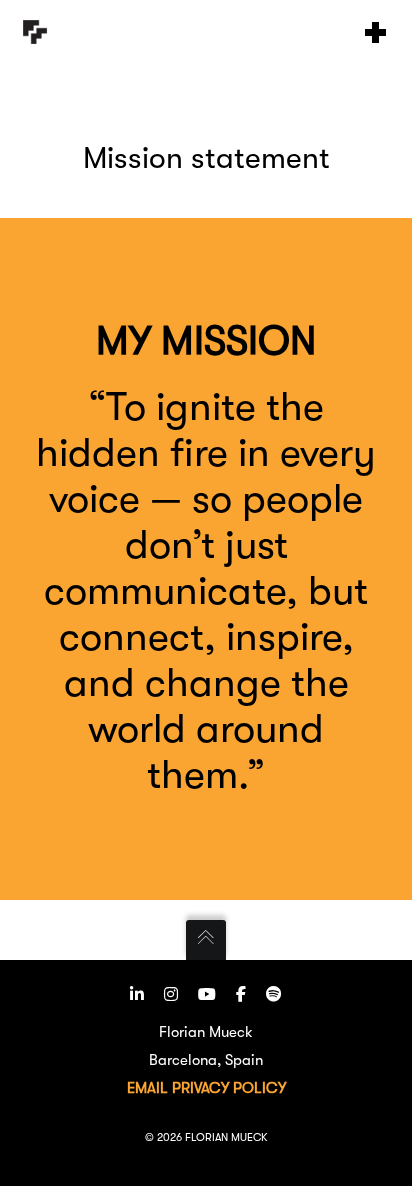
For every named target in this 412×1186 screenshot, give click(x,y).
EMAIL (147, 1088)
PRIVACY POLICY (229, 1088)
